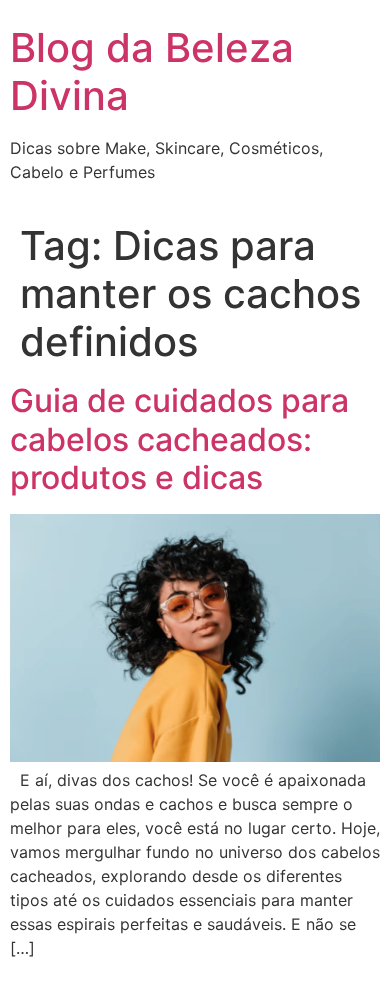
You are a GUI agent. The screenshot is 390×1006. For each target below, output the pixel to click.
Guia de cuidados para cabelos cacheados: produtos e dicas (179, 439)
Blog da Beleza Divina (152, 71)
